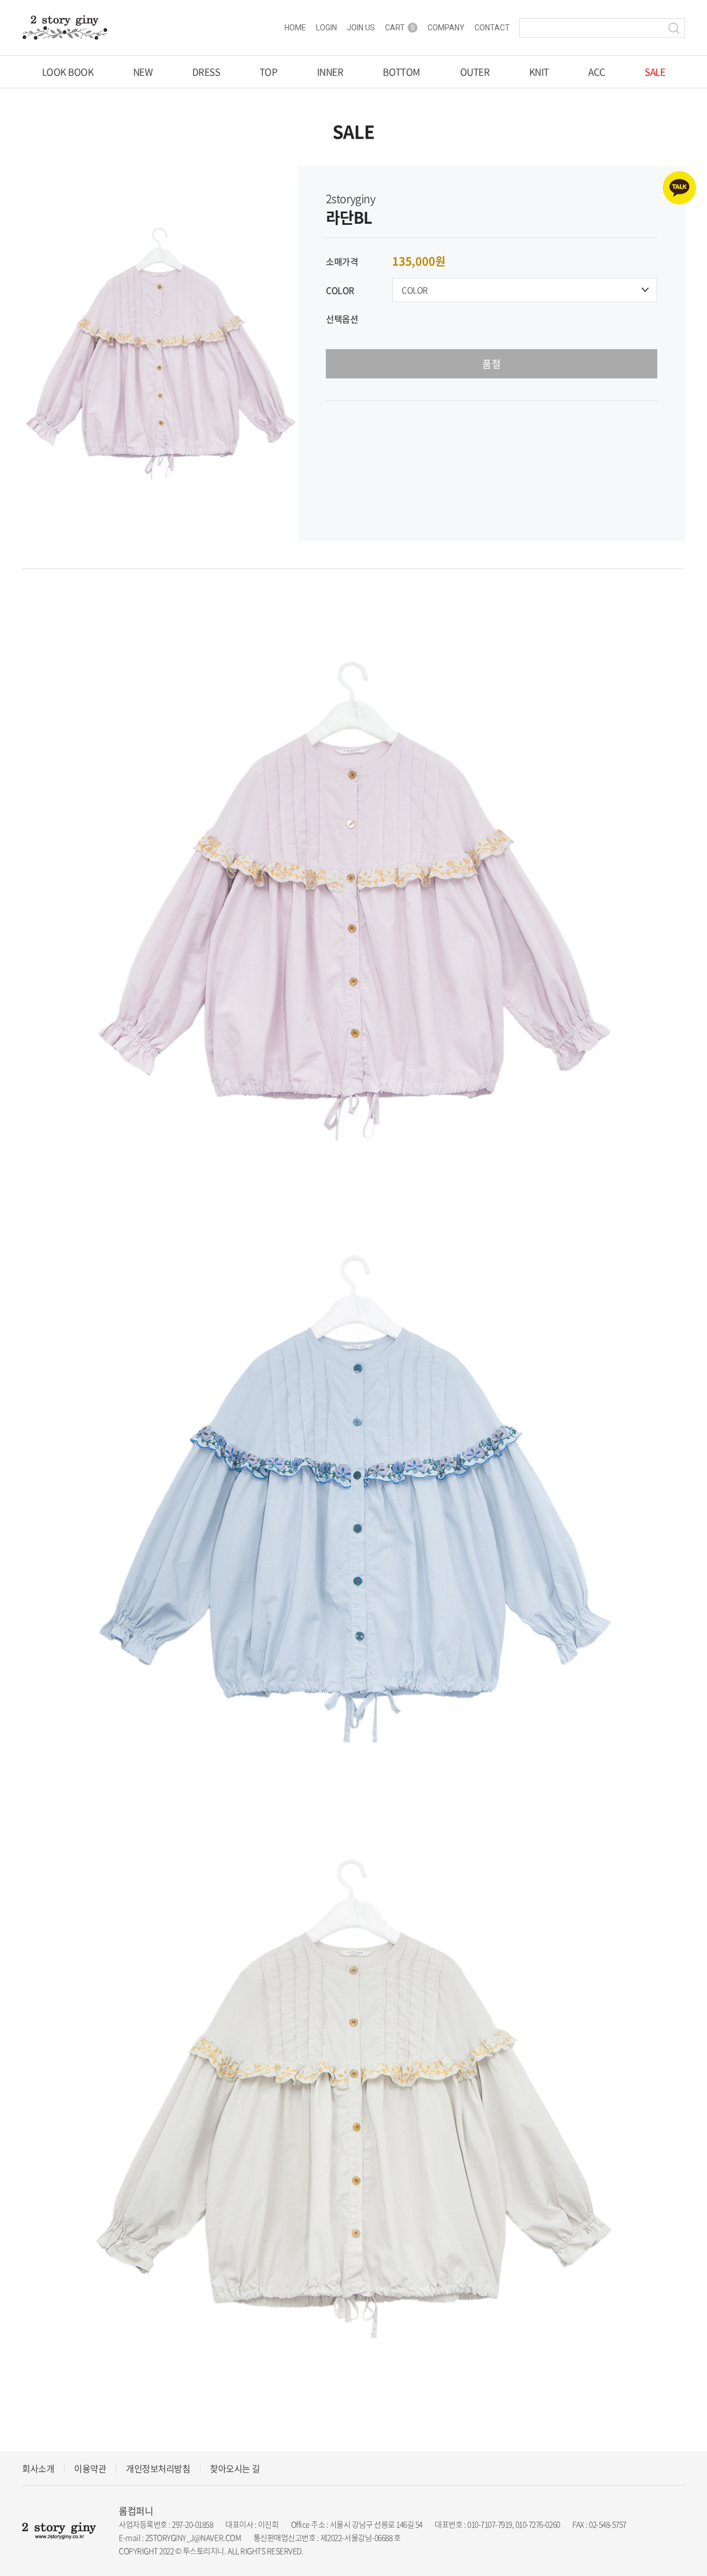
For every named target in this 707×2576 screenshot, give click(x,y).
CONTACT (492, 28)
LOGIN (326, 28)
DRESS (206, 72)
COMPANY (446, 28)
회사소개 (38, 2468)
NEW (143, 72)
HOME (295, 28)
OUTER (475, 72)
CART (400, 28)
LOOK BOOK (68, 72)
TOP (268, 72)
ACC (597, 72)
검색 (674, 28)
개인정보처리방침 (158, 2468)
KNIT (539, 72)
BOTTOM (402, 72)
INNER (330, 72)
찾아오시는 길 (235, 2468)
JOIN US (361, 28)
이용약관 (90, 2468)
